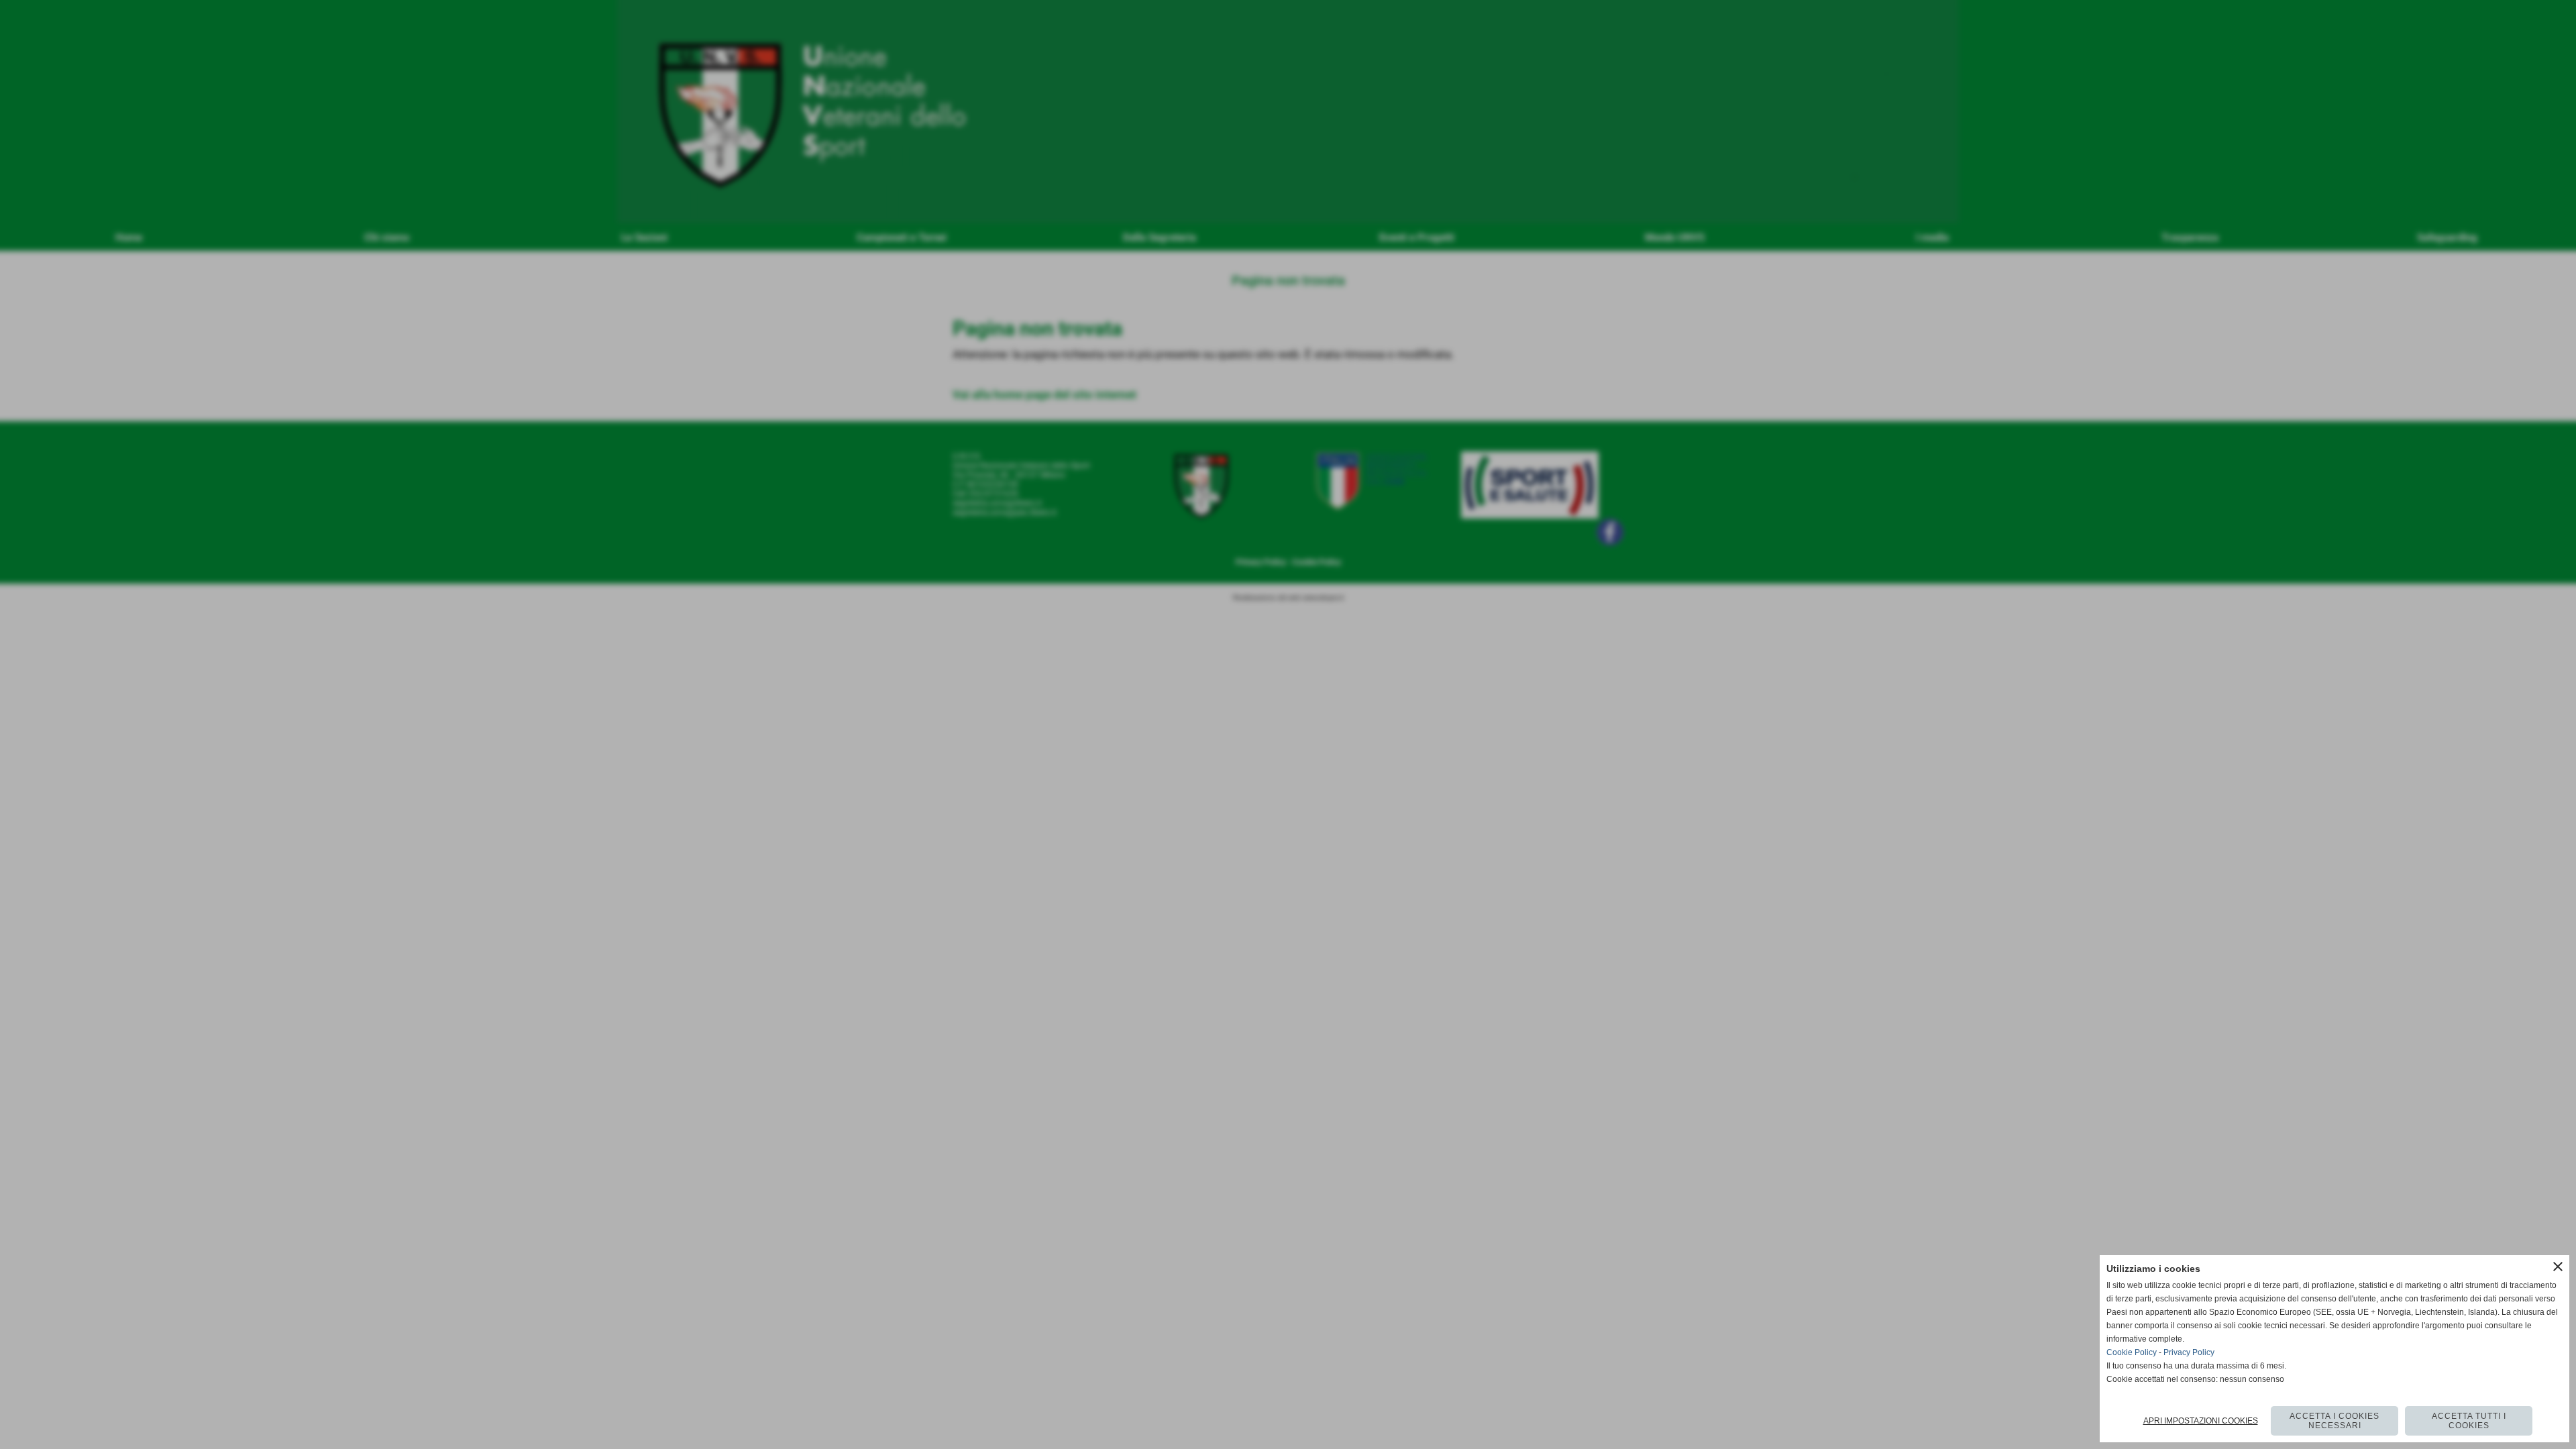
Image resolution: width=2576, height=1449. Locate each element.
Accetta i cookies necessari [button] (2334, 1421)
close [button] (2558, 1267)
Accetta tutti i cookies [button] (2469, 1421)
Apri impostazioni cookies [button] (2201, 1421)
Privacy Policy (2189, 1352)
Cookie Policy (2132, 1352)
